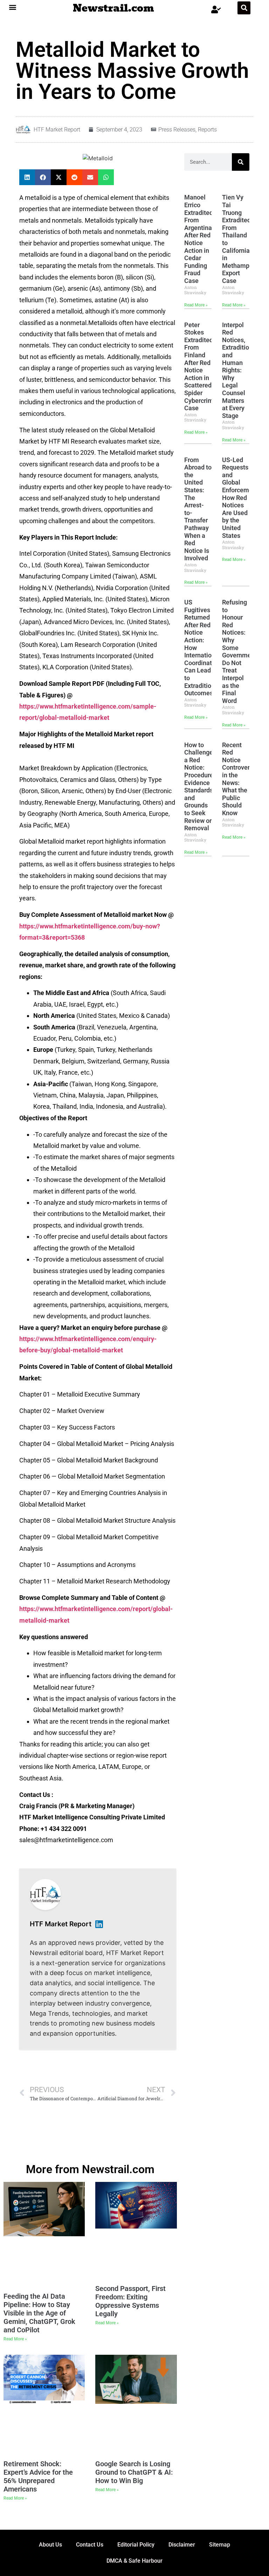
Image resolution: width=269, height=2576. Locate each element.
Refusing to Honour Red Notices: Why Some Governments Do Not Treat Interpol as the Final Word (241, 651)
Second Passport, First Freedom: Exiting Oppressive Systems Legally (130, 2301)
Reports (207, 130)
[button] (13, 7)
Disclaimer (182, 2545)
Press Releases (177, 130)
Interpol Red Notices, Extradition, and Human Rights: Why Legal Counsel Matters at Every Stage (238, 370)
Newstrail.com (113, 8)
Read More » (196, 305)
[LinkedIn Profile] (99, 1924)
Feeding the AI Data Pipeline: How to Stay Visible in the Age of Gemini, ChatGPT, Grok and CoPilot (39, 2313)
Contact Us (90, 2545)
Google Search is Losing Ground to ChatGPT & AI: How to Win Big (134, 2472)
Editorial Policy (136, 2545)
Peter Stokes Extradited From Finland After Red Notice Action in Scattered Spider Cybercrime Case (201, 367)
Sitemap (220, 2545)
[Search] (241, 162)
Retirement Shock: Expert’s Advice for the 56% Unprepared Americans (38, 2476)
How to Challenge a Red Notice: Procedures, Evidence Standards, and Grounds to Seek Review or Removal (201, 787)
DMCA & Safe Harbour (134, 2561)
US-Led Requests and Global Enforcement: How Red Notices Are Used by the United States (241, 498)
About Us (50, 2545)
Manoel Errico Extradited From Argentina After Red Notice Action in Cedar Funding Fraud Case (199, 239)
